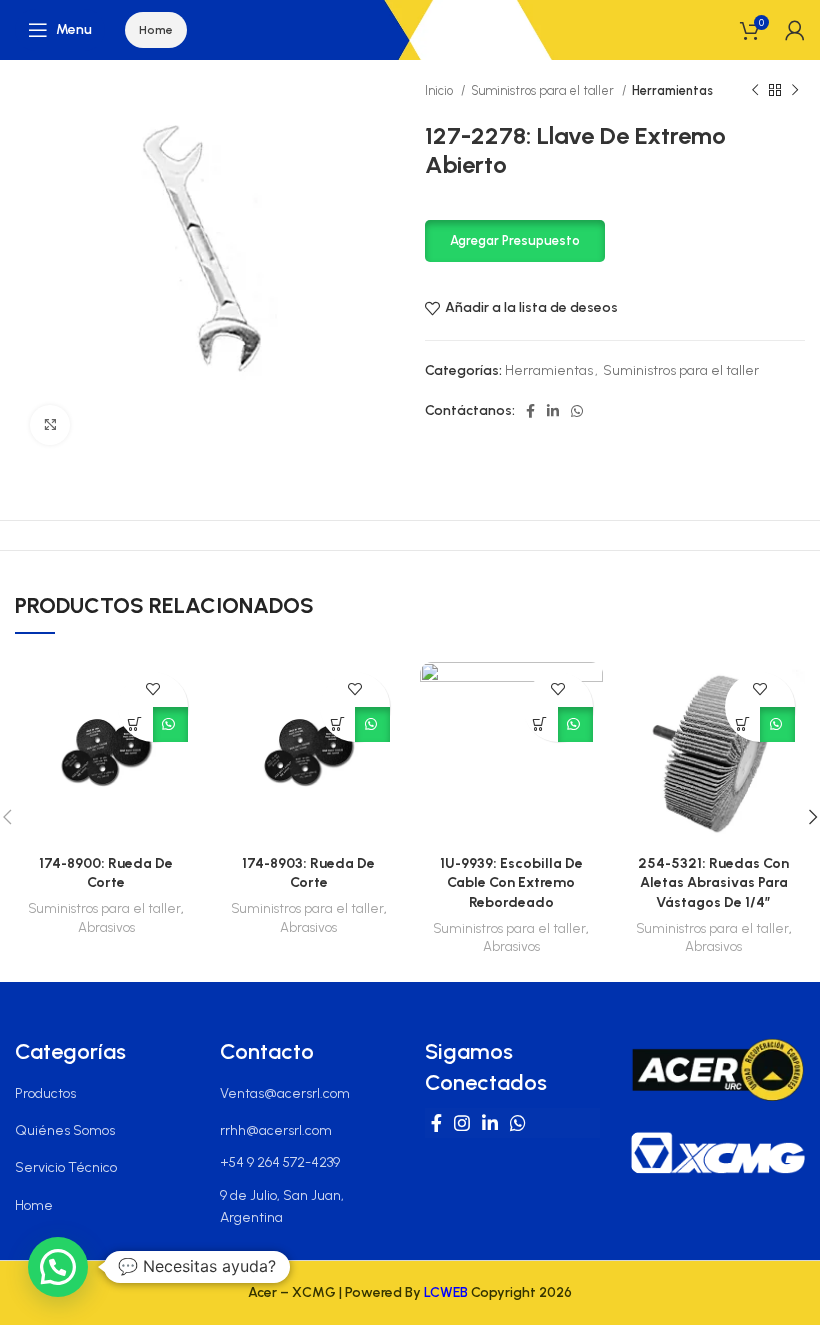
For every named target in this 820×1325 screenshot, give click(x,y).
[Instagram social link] (462, 1123)
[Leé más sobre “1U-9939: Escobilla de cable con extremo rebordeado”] (540, 724)
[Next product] (795, 91)
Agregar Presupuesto (515, 240)
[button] (515, 239)
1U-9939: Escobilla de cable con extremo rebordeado (511, 883)
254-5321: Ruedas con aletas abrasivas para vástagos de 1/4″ (713, 883)
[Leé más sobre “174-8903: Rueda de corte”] (337, 724)
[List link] (102, 1094)
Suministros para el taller (544, 90)
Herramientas (672, 90)
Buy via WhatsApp (170, 724)
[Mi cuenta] (795, 30)
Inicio (440, 90)
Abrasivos (106, 927)
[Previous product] (755, 91)
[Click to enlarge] (50, 425)
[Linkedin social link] (553, 411)
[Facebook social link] (530, 411)
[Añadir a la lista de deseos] (152, 689)
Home (156, 30)
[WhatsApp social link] (577, 411)
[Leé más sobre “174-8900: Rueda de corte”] (135, 724)
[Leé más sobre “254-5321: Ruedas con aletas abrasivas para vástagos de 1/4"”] (742, 724)
